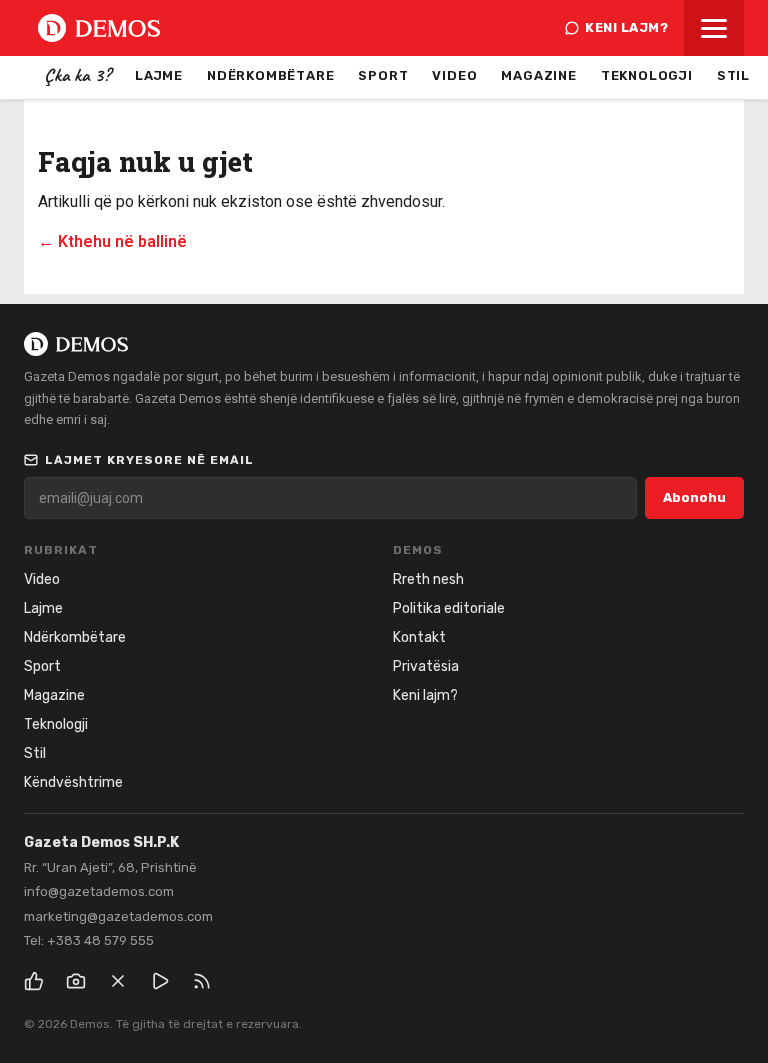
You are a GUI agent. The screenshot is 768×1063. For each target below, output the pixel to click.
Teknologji (647, 75)
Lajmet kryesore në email (149, 460)
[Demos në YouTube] (160, 981)
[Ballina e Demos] (99, 28)
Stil (733, 75)
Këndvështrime (73, 782)
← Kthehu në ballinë (112, 241)
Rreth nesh (428, 579)
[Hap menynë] (714, 28)
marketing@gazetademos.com (118, 916)
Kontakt (419, 637)
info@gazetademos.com (99, 891)
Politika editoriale (449, 608)
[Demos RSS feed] (202, 981)
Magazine (538, 75)
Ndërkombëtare (270, 75)
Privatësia (426, 666)
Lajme (159, 75)
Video (454, 75)
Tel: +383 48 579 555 (89, 940)
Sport (383, 75)
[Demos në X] (118, 981)
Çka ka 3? (77, 75)
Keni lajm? (626, 27)
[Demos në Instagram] (76, 981)
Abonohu (694, 497)
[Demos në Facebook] (34, 981)
